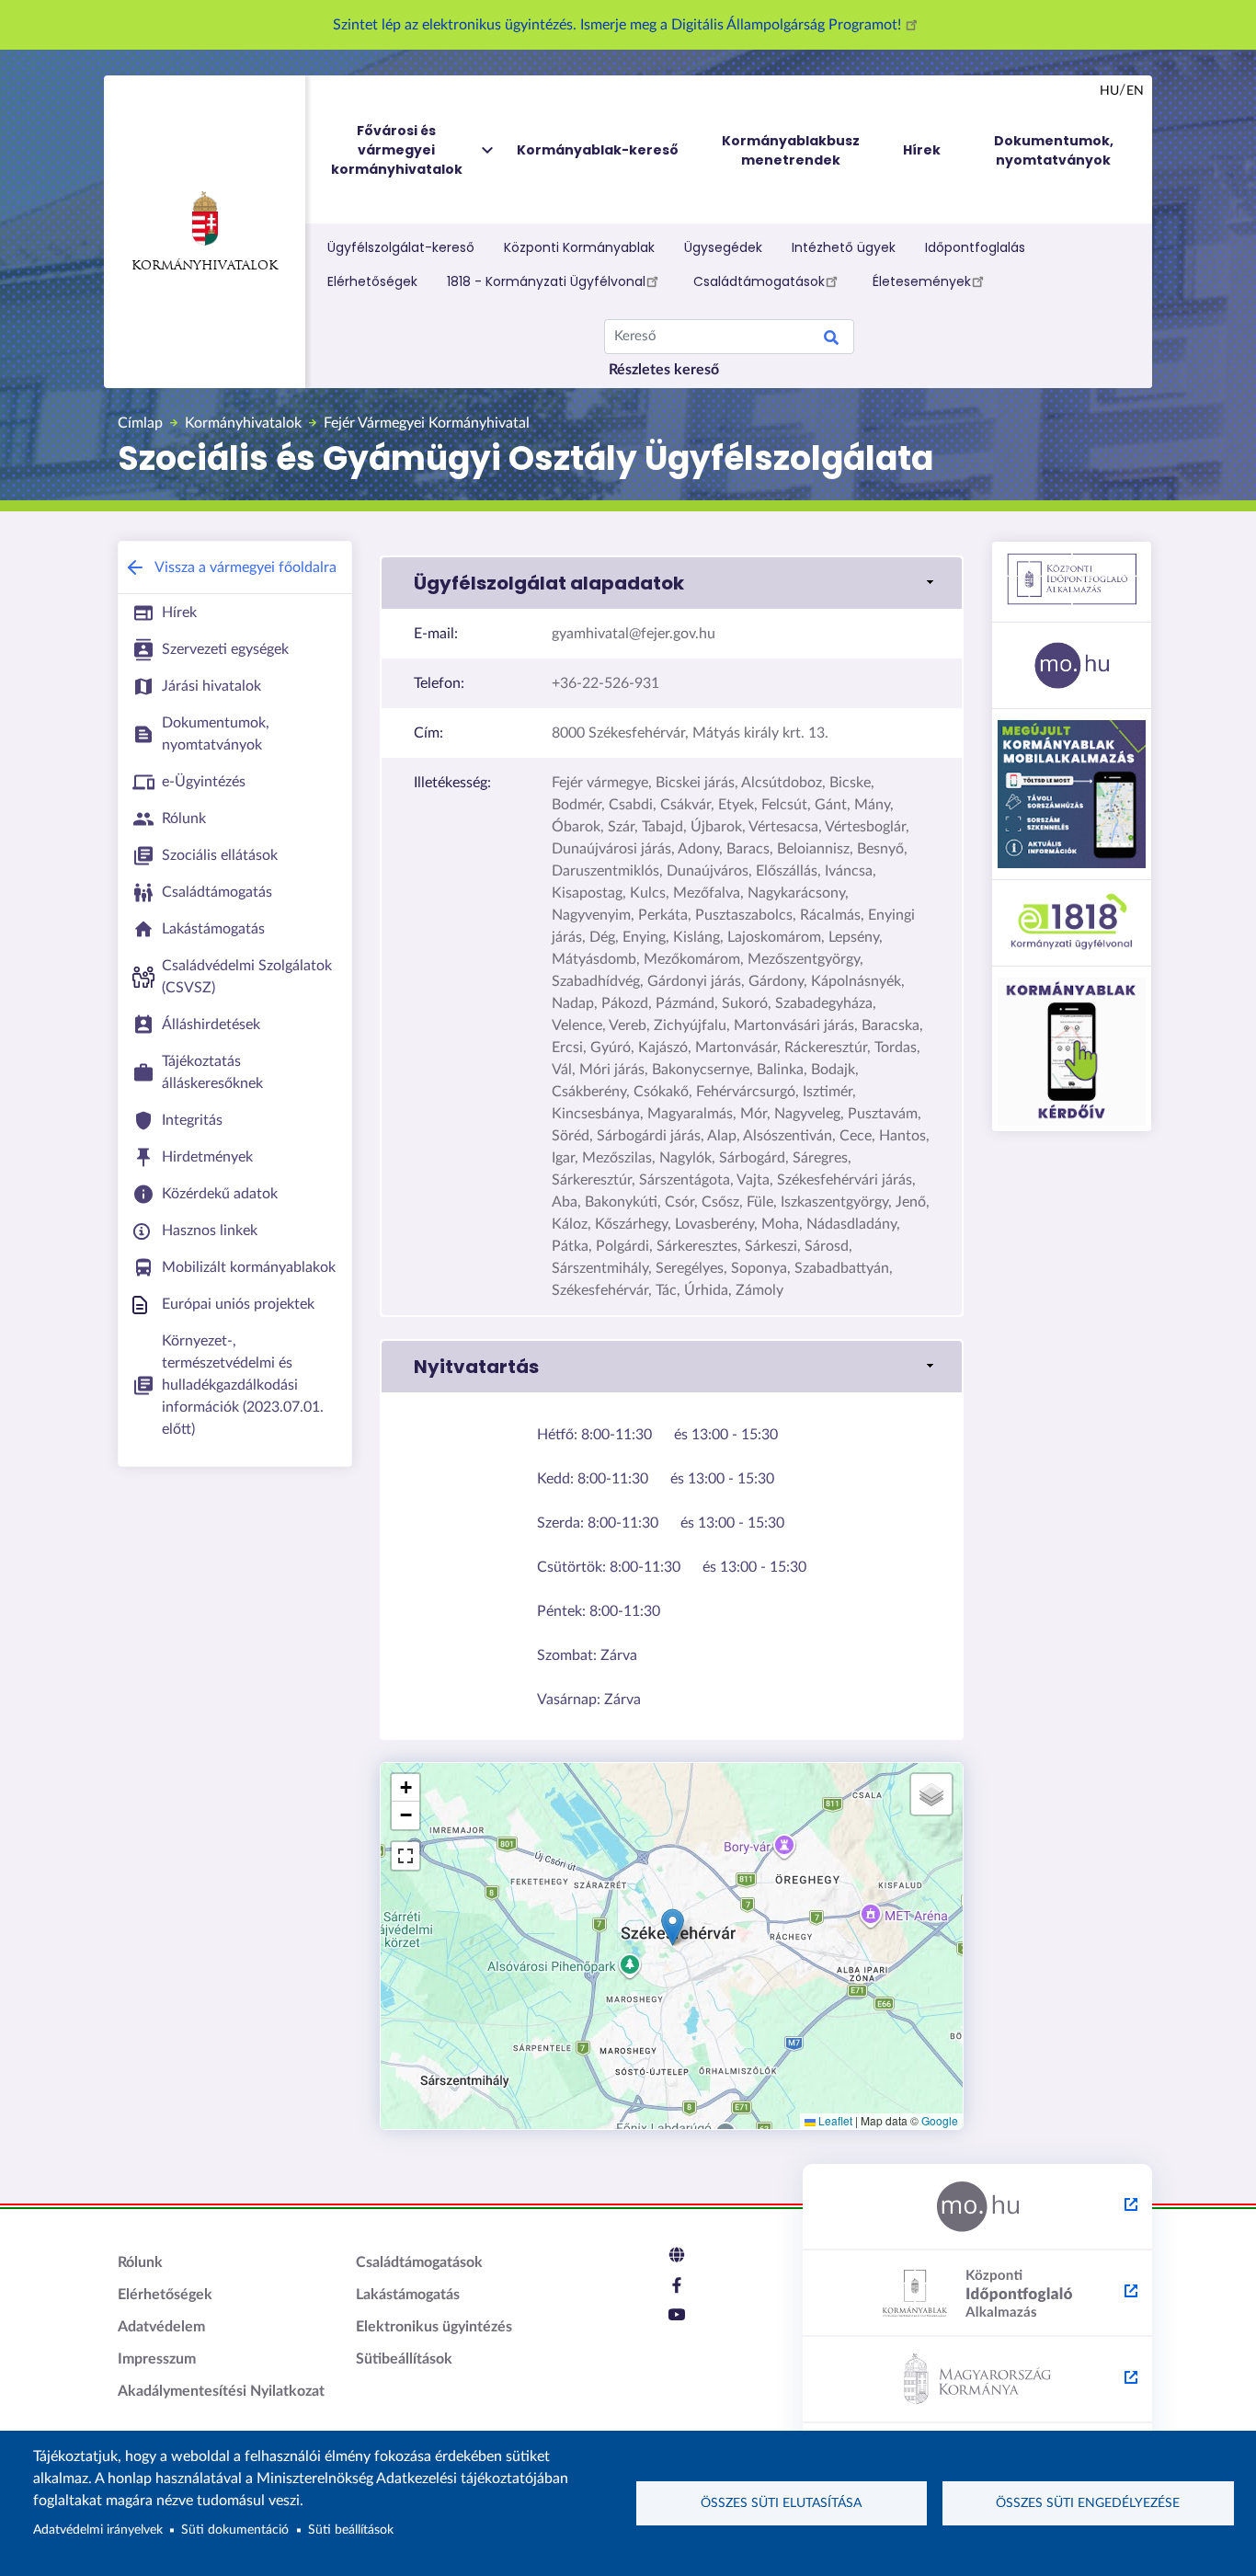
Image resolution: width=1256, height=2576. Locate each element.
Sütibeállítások (404, 2359)
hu (1109, 91)
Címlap (140, 423)
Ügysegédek (723, 247)
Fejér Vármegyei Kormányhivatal (427, 423)
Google (940, 2120)
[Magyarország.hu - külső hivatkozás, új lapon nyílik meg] (977, 2207)
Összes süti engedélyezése (1088, 2503)
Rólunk (140, 2262)
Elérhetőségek (372, 281)
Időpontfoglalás (975, 247)
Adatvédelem (161, 2327)
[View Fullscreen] (405, 1856)
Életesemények (922, 281)
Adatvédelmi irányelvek (98, 2530)
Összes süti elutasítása (781, 2503)
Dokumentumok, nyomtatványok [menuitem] (1054, 150)
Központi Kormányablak (579, 247)
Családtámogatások (759, 281)
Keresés (831, 340)
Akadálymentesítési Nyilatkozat (221, 2391)
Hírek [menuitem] (922, 150)
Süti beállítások (351, 2530)
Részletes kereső (664, 370)
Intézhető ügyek (844, 247)
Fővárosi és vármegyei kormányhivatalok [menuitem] (397, 150)
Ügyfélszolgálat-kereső (401, 247)
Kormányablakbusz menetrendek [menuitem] (791, 150)
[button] (672, 583)
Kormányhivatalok (205, 266)
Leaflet (834, 2120)
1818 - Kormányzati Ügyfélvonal (546, 281)
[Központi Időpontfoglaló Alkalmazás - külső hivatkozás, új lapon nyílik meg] (977, 2294)
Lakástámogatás (408, 2295)
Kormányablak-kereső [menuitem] (598, 150)
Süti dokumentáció (235, 2530)
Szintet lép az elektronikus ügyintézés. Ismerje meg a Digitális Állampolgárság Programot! (619, 25)
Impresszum (157, 2359)
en (1135, 91)
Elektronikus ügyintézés (434, 2327)
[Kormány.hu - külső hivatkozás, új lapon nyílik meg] (977, 2380)
